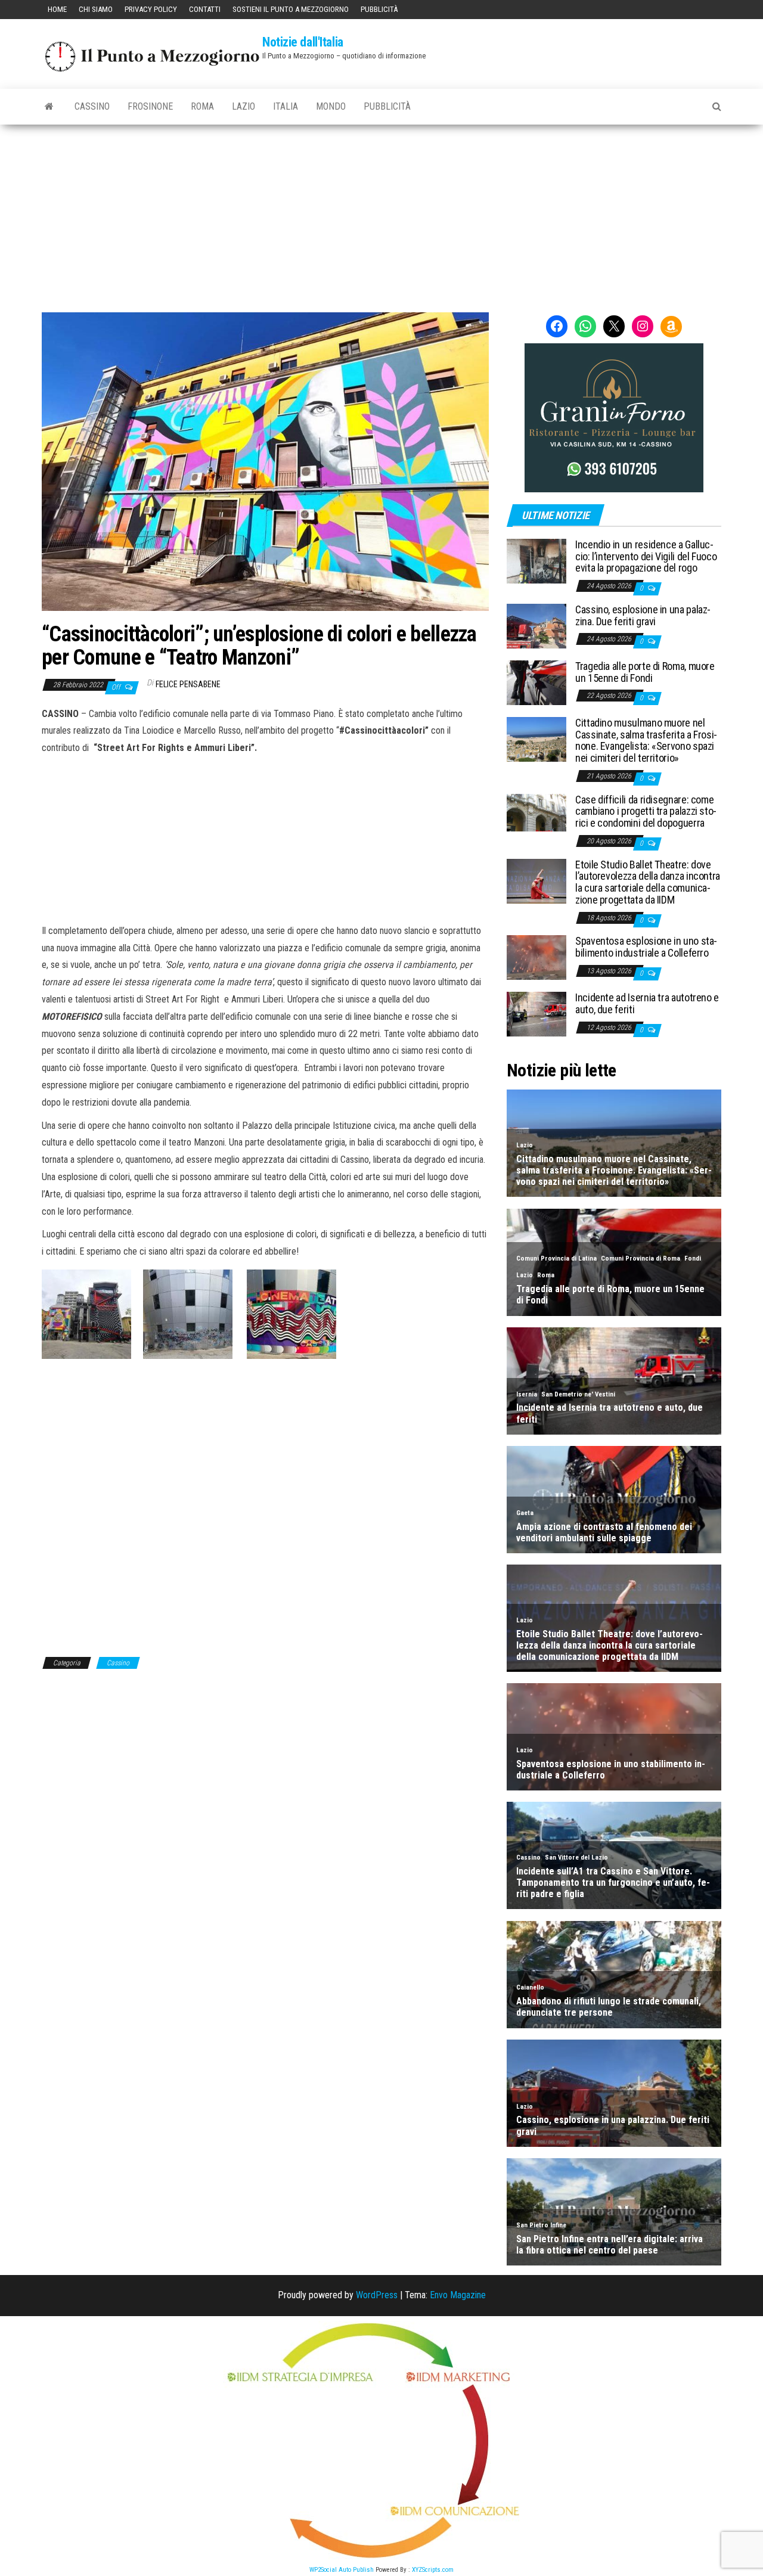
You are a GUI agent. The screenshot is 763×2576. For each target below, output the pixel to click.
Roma (202, 106)
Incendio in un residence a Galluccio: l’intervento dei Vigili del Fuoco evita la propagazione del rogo (646, 556)
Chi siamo (96, 9)
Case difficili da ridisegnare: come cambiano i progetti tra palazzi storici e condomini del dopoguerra (646, 811)
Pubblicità (379, 9)
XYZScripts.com (433, 2570)
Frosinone (150, 106)
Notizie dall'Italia (303, 42)
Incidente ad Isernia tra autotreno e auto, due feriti (647, 1003)
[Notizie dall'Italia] (49, 107)
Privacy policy (151, 9)
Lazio (244, 106)
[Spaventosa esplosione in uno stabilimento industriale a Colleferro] (536, 957)
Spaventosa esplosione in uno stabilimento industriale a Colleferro (646, 947)
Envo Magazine (458, 2295)
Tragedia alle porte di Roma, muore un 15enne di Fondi (645, 672)
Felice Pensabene (188, 684)
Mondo (331, 106)
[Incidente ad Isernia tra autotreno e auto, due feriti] (536, 1014)
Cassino (92, 106)
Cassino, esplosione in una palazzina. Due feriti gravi (643, 615)
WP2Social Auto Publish (342, 2570)
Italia (286, 106)
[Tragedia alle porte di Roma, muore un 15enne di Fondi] (536, 682)
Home (57, 9)
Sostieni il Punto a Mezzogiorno (291, 9)
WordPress (377, 2295)
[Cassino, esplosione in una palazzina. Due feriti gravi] (536, 626)
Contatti (205, 9)
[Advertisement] (381, 214)
